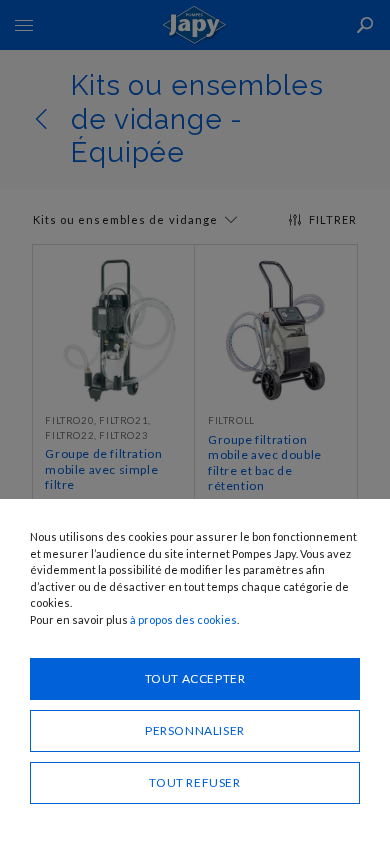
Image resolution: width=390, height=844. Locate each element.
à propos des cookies (183, 619)
